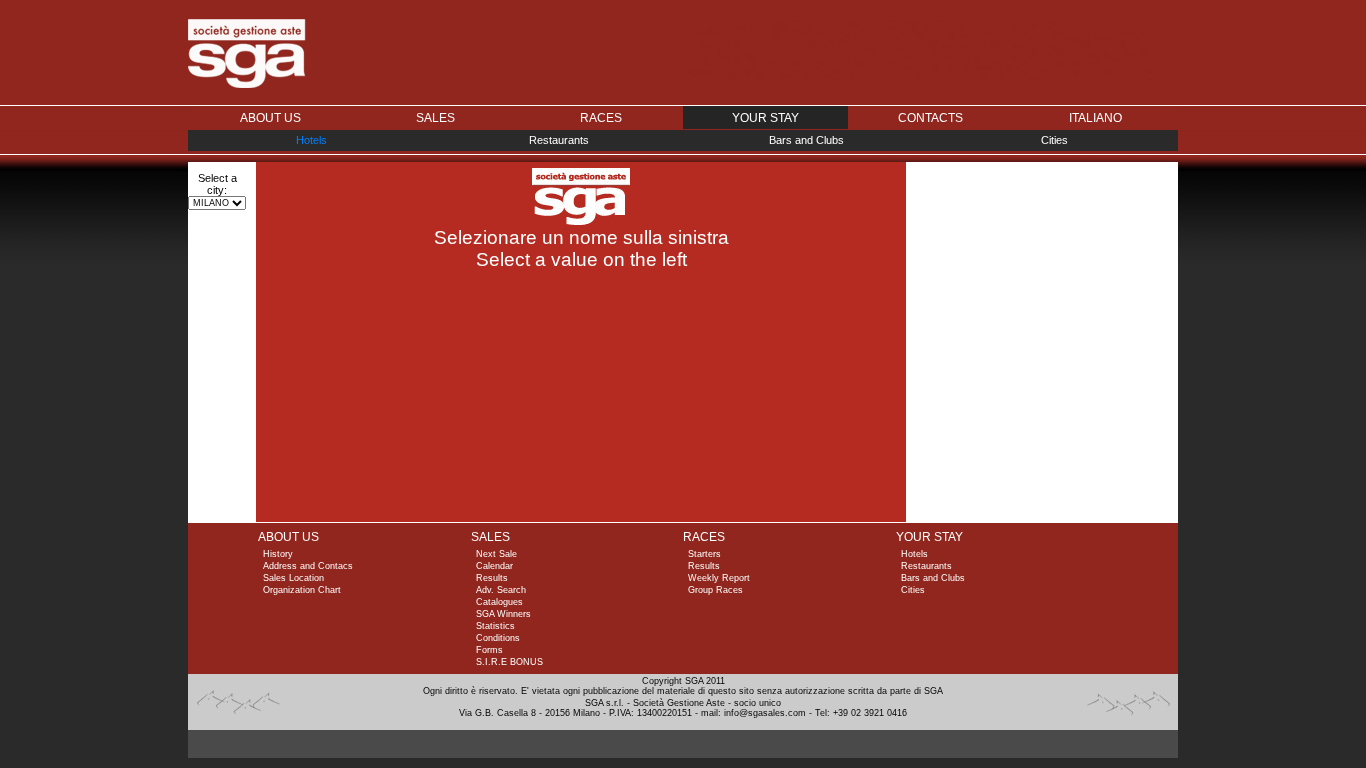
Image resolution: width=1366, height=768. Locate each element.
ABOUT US (270, 118)
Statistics (495, 626)
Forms (489, 650)
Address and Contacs (308, 566)
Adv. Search (501, 590)
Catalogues (499, 602)
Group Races (715, 590)
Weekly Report (719, 578)
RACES (601, 118)
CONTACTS (930, 118)
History (278, 554)
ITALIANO (1095, 118)
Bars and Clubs (806, 140)
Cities (1054, 140)
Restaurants (559, 140)
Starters (704, 554)
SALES (435, 118)
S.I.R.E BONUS (509, 662)
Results (492, 578)
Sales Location (293, 578)
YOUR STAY (929, 537)
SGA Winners (503, 614)
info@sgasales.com (765, 713)
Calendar (494, 566)
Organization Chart (302, 590)
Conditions (498, 638)
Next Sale (496, 554)
